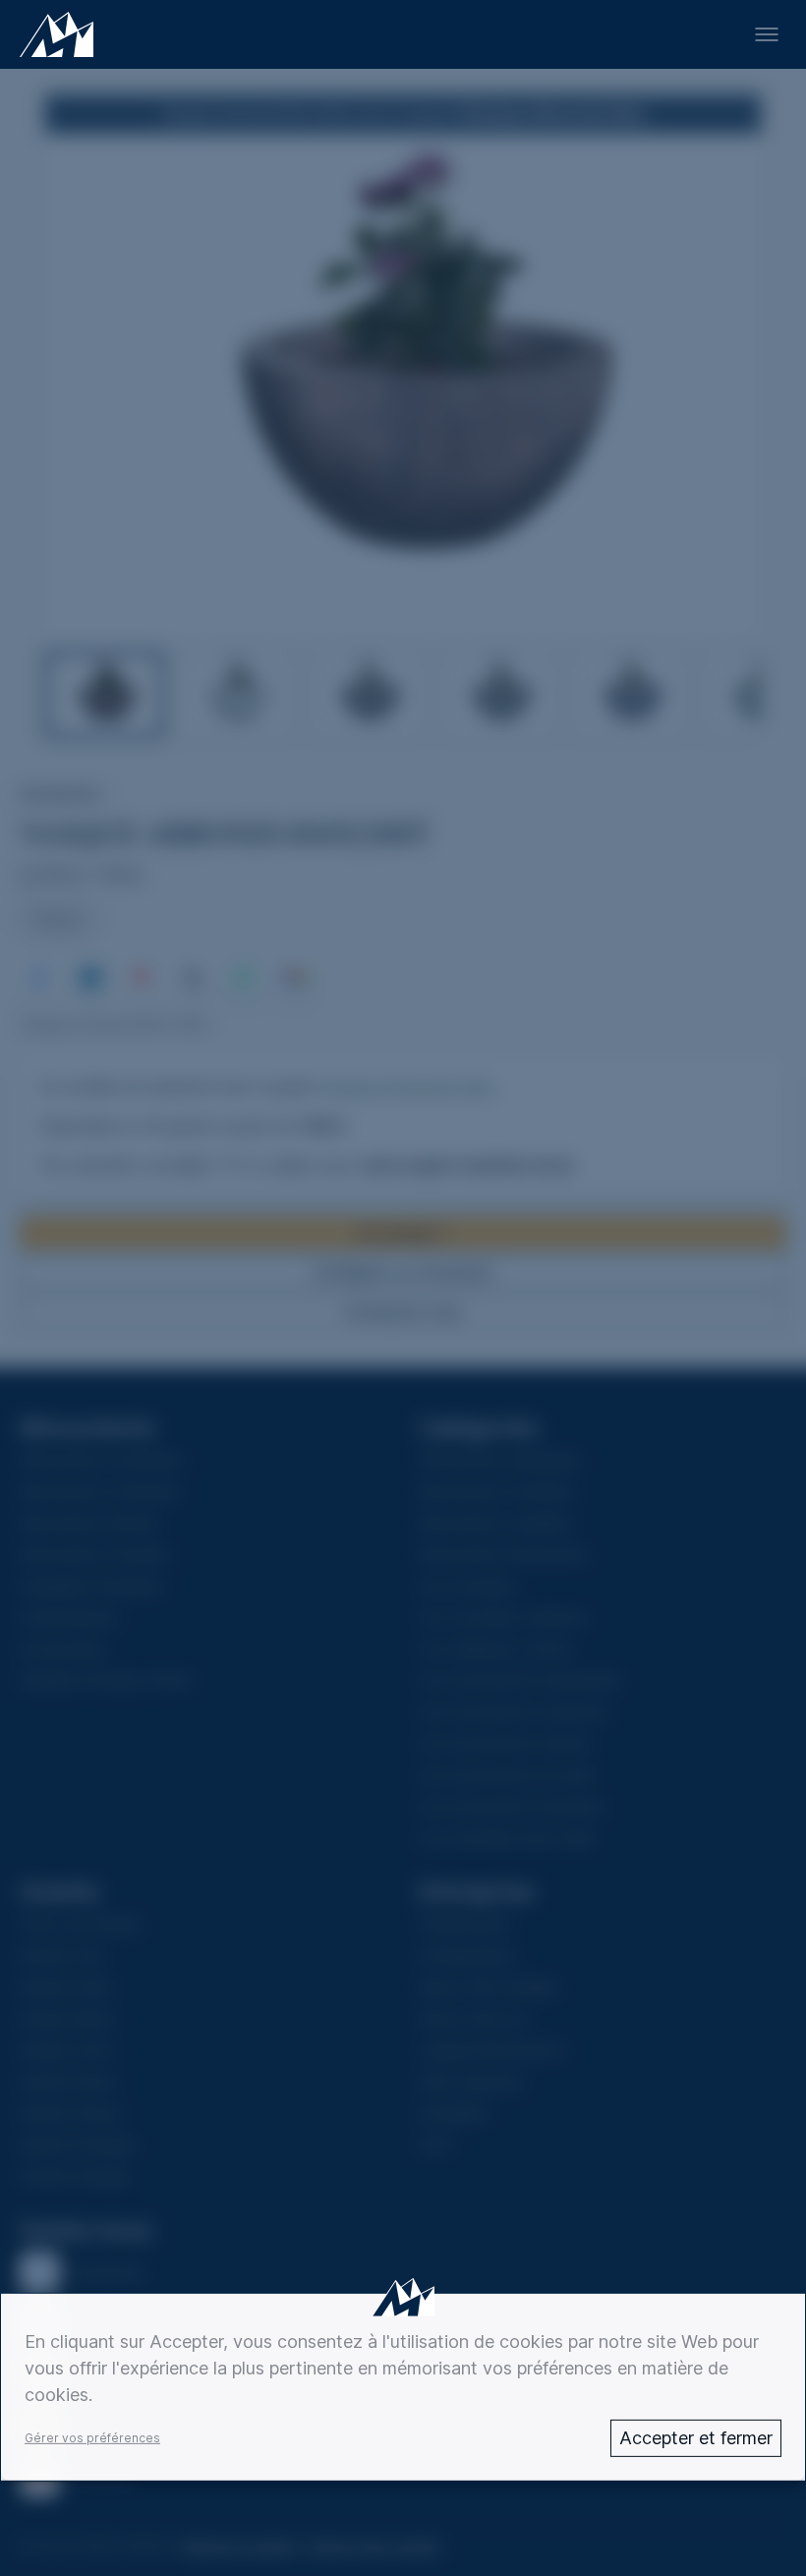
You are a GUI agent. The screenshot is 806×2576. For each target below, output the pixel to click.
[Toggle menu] (767, 34)
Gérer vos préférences (92, 2438)
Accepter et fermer (696, 2438)
